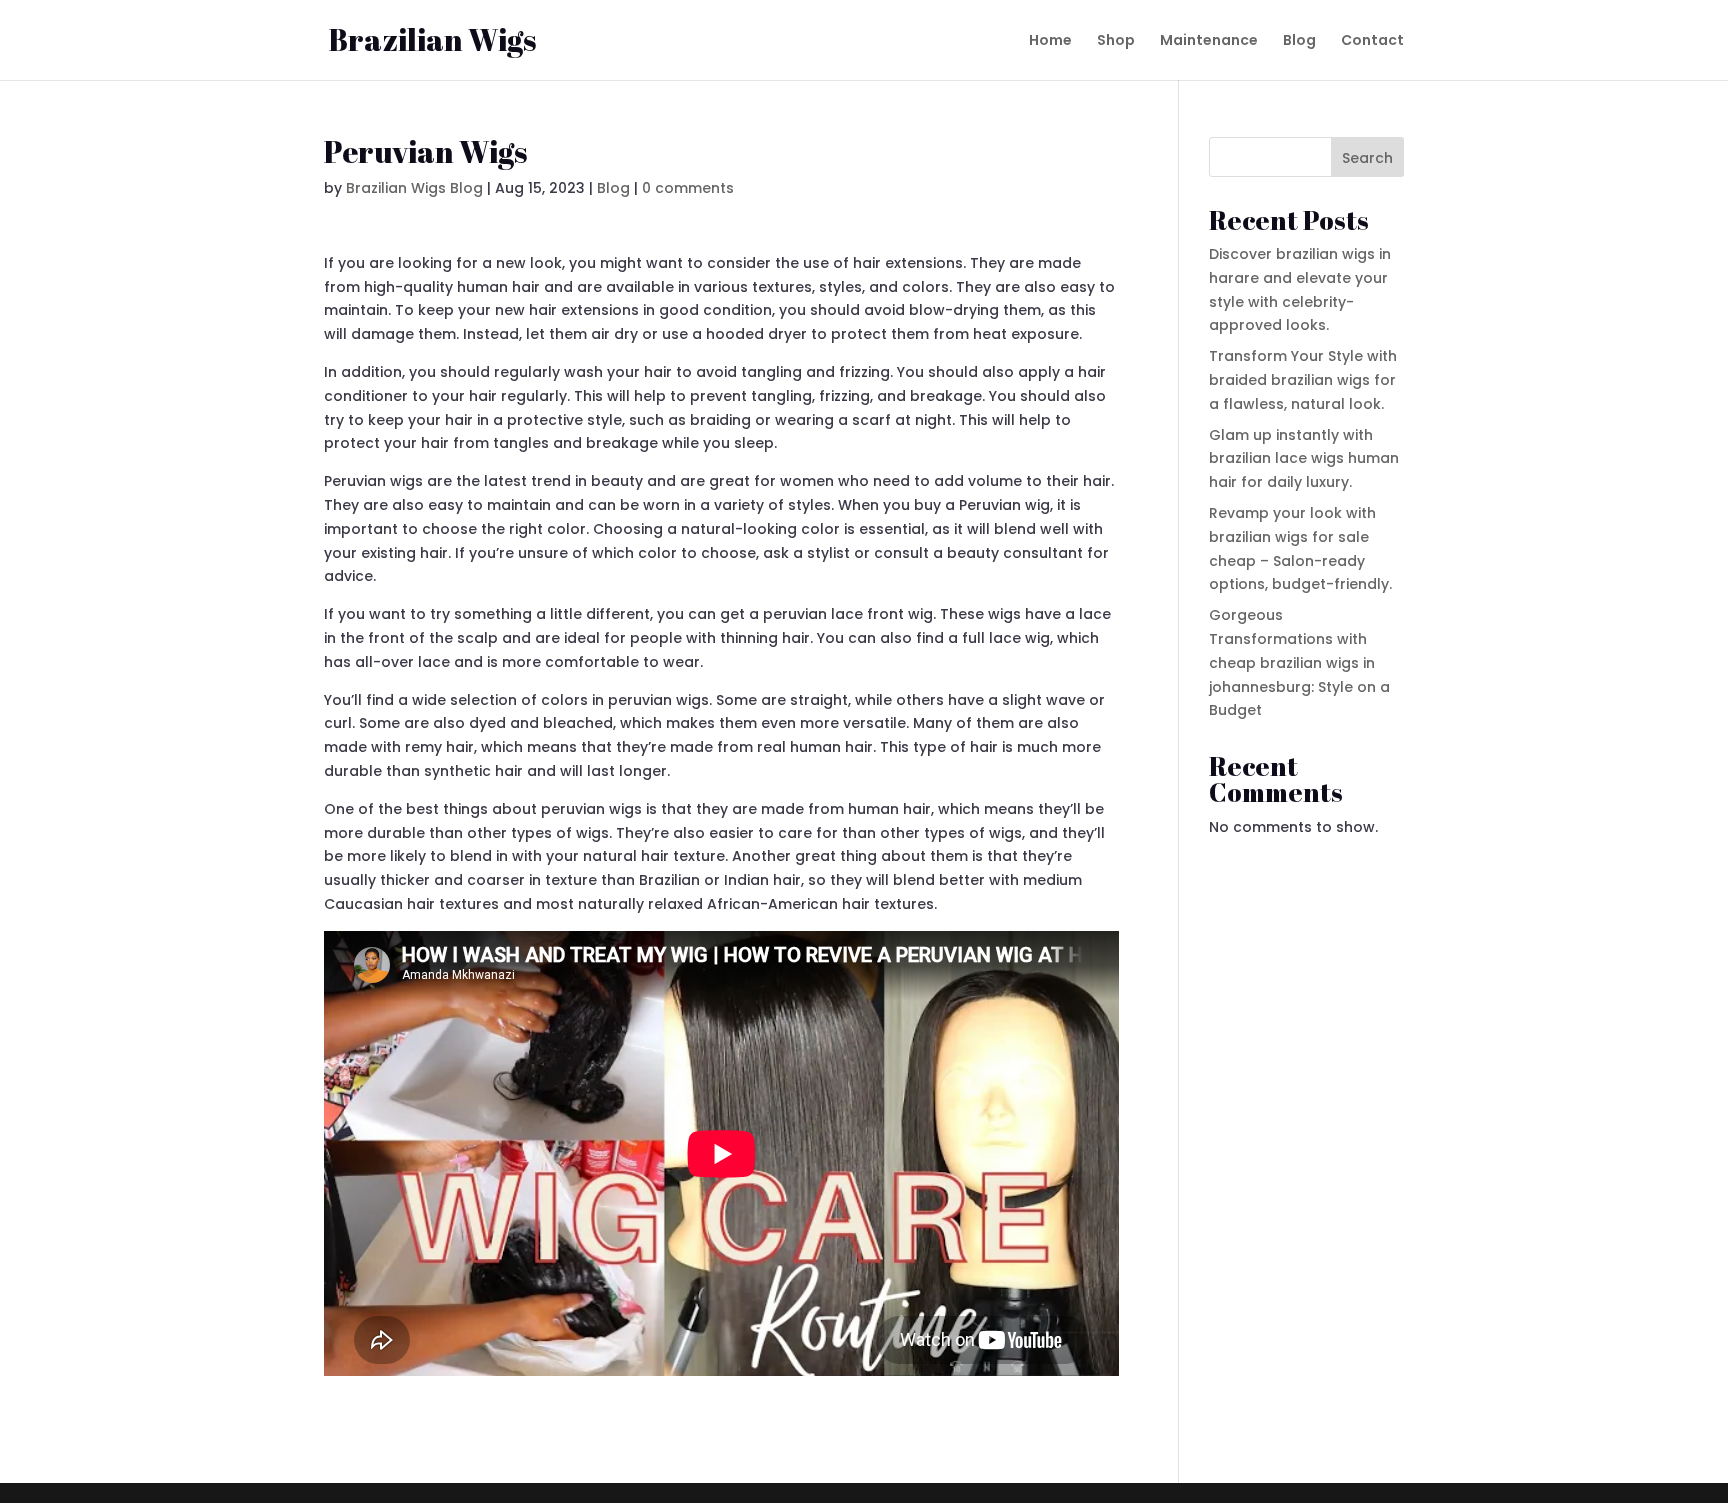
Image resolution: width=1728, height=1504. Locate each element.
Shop (1116, 41)
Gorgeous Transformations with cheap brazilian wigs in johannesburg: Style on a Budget (1299, 662)
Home (1050, 41)
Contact (1372, 41)
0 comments (688, 188)
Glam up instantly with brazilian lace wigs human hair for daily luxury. (1304, 459)
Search (1367, 158)
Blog (1299, 41)
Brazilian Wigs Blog (414, 188)
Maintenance (1209, 41)
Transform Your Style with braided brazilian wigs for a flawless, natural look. (1303, 380)
